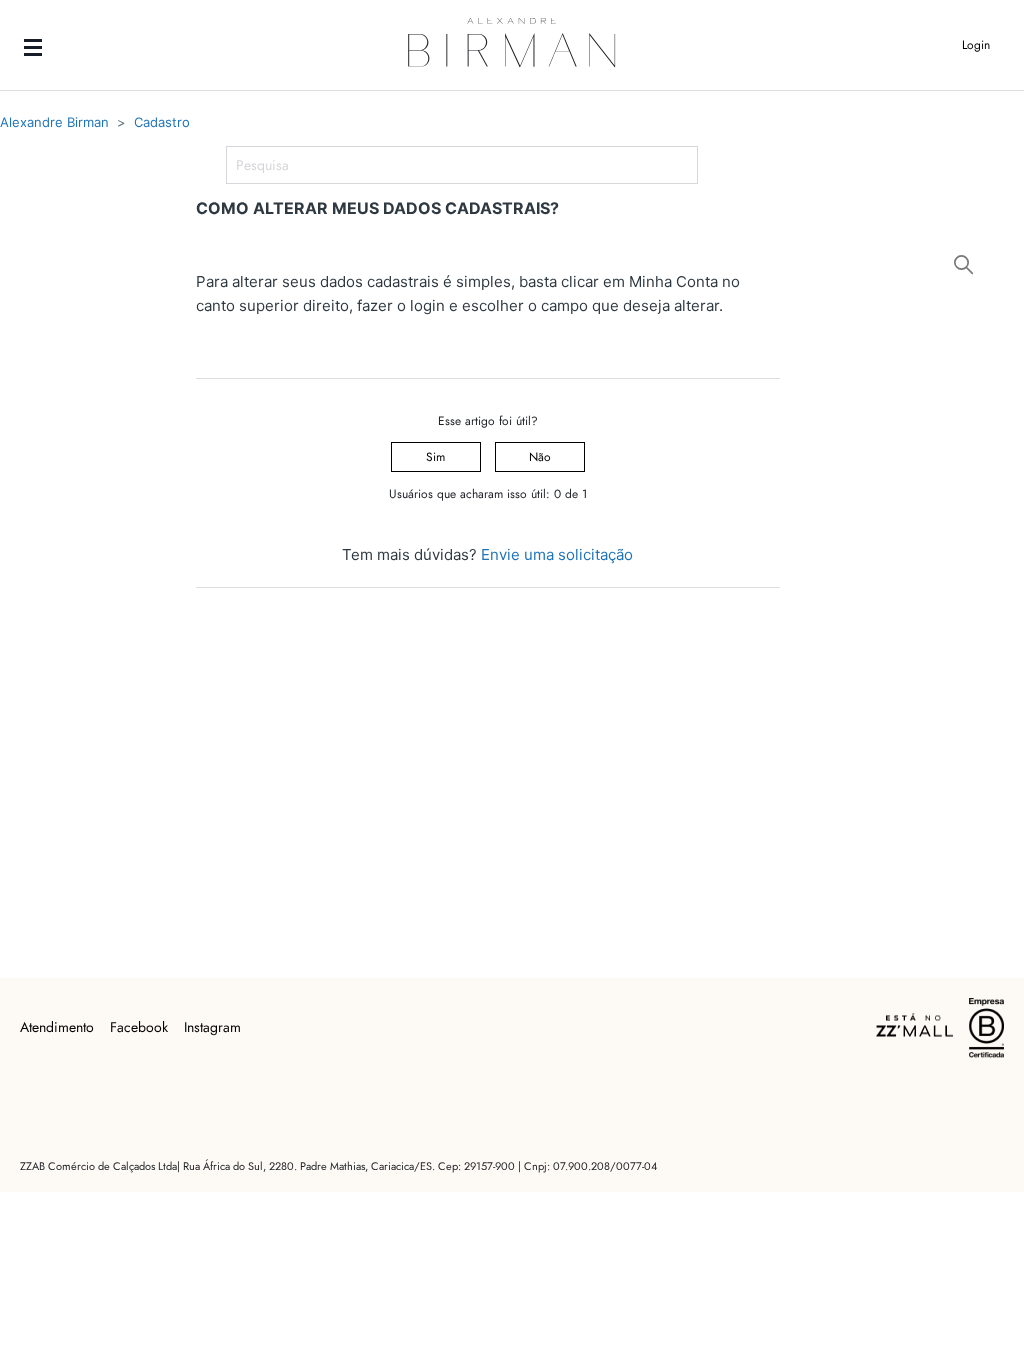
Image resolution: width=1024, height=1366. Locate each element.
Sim (435, 457)
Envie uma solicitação (557, 554)
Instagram (212, 1027)
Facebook (139, 1027)
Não (540, 457)
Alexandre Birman (54, 122)
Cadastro (162, 122)
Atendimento (57, 1027)
